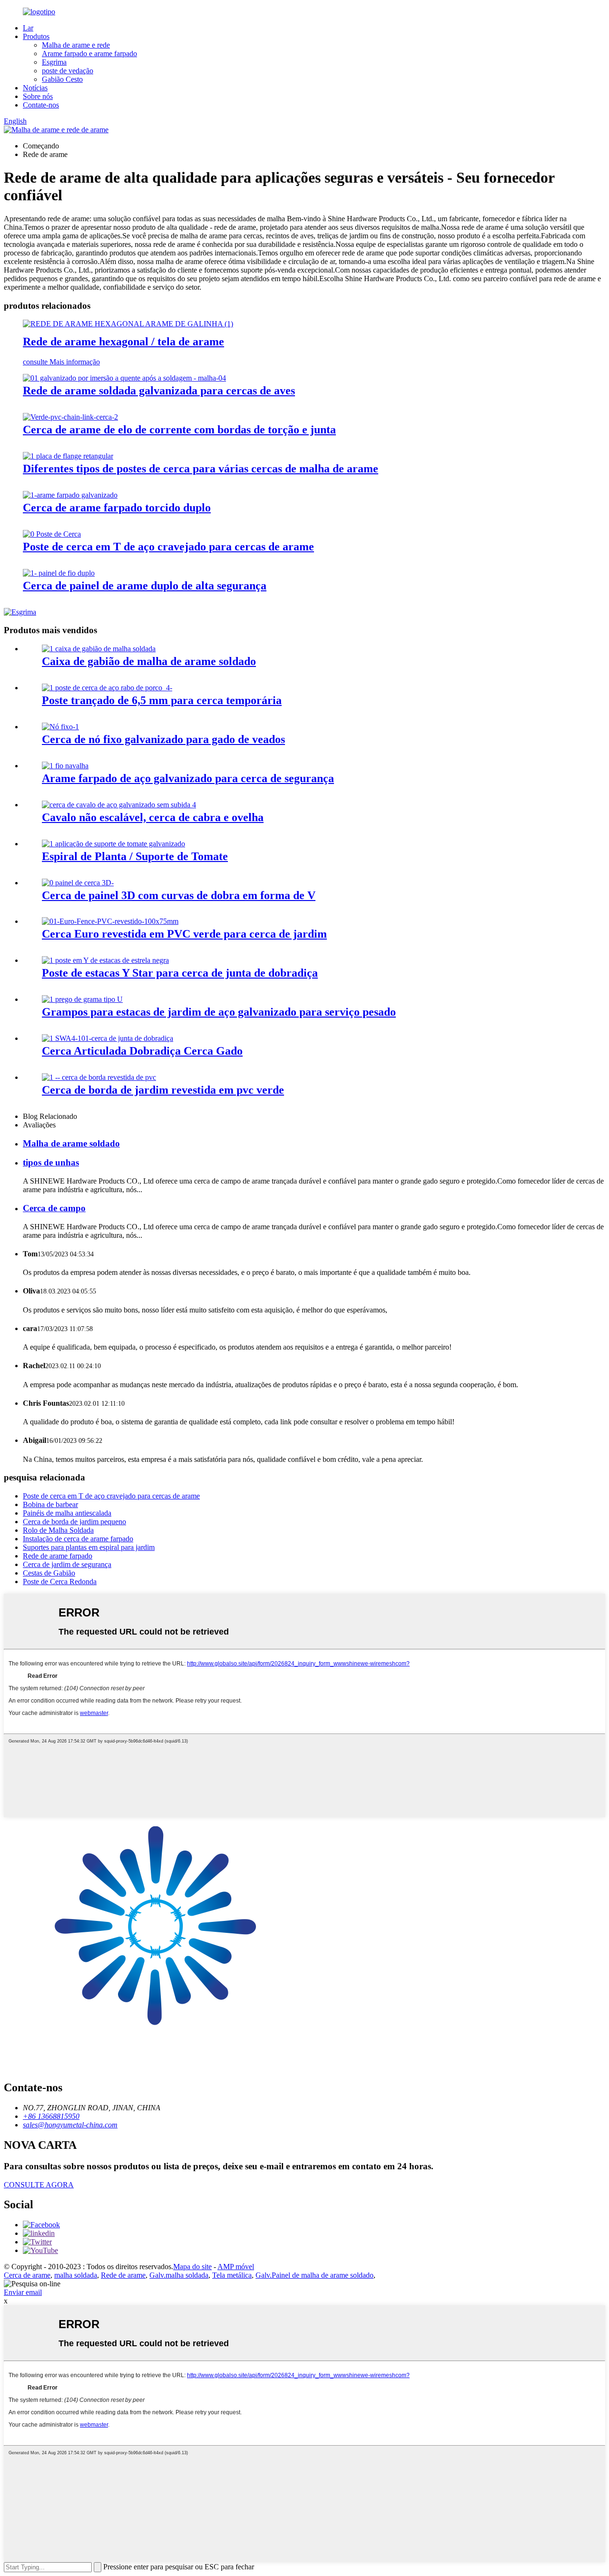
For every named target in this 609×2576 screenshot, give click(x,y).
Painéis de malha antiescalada (67, 1513)
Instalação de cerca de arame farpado (78, 1539)
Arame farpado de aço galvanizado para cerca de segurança (188, 778)
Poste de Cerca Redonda (60, 1582)
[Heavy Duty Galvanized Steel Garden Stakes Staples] (82, 999)
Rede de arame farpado (58, 1556)
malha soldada (76, 2275)
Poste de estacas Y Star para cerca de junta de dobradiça (180, 973)
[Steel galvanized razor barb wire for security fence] (65, 766)
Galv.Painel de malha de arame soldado (314, 2275)
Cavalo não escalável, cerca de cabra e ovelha (153, 817)
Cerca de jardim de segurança (67, 1564)
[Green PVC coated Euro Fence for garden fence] (110, 921)
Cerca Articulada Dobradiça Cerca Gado (142, 1051)
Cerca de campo (54, 1208)
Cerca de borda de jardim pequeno (74, 1522)
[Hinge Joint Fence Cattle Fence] (108, 1038)
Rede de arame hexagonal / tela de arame (123, 342)
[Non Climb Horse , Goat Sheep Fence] (119, 805)
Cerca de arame (27, 2275)
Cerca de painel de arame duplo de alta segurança (145, 586)
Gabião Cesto (62, 79)
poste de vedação (68, 71)
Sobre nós (38, 96)
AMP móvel (236, 2267)
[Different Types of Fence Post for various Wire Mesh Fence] (68, 456)
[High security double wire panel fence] (59, 573)
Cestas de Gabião (49, 1573)
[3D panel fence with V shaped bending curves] (78, 883)
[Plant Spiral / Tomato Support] (113, 844)
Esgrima (54, 62)
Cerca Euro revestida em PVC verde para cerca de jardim (184, 934)
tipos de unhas (51, 1162)
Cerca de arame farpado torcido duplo (117, 508)
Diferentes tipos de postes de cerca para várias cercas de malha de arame (201, 469)
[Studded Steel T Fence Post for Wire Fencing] (52, 534)
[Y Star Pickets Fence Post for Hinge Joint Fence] (105, 960)
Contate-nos (41, 105)
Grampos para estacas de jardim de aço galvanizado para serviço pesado (219, 1012)
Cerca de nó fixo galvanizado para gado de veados (163, 739)
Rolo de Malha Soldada (58, 1530)
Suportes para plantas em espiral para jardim (89, 1547)
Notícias (35, 88)
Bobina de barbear (50, 1504)
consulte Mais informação (61, 362)
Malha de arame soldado (71, 1143)
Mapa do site (192, 2267)
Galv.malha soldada (179, 2275)
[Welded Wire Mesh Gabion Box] (99, 649)
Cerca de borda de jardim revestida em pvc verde (163, 1090)
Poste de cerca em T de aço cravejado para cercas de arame (168, 547)
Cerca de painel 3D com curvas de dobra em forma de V (179, 895)
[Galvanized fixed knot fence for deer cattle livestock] (60, 727)
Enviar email (23, 2292)
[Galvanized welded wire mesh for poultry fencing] (124, 378)
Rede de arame (123, 2275)
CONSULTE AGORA (39, 2185)
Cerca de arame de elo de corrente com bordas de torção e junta (179, 430)
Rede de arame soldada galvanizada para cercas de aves (159, 391)
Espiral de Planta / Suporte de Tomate (135, 856)
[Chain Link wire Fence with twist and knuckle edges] (70, 417)
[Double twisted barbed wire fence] (70, 495)
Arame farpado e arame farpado (89, 54)
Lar (28, 28)
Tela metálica (232, 2275)
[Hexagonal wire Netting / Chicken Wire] (128, 324)
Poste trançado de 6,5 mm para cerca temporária (162, 700)
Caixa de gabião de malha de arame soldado (149, 661)
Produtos (36, 36)
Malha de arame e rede (76, 45)
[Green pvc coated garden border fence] (99, 1077)
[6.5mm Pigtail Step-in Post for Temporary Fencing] (107, 688)
